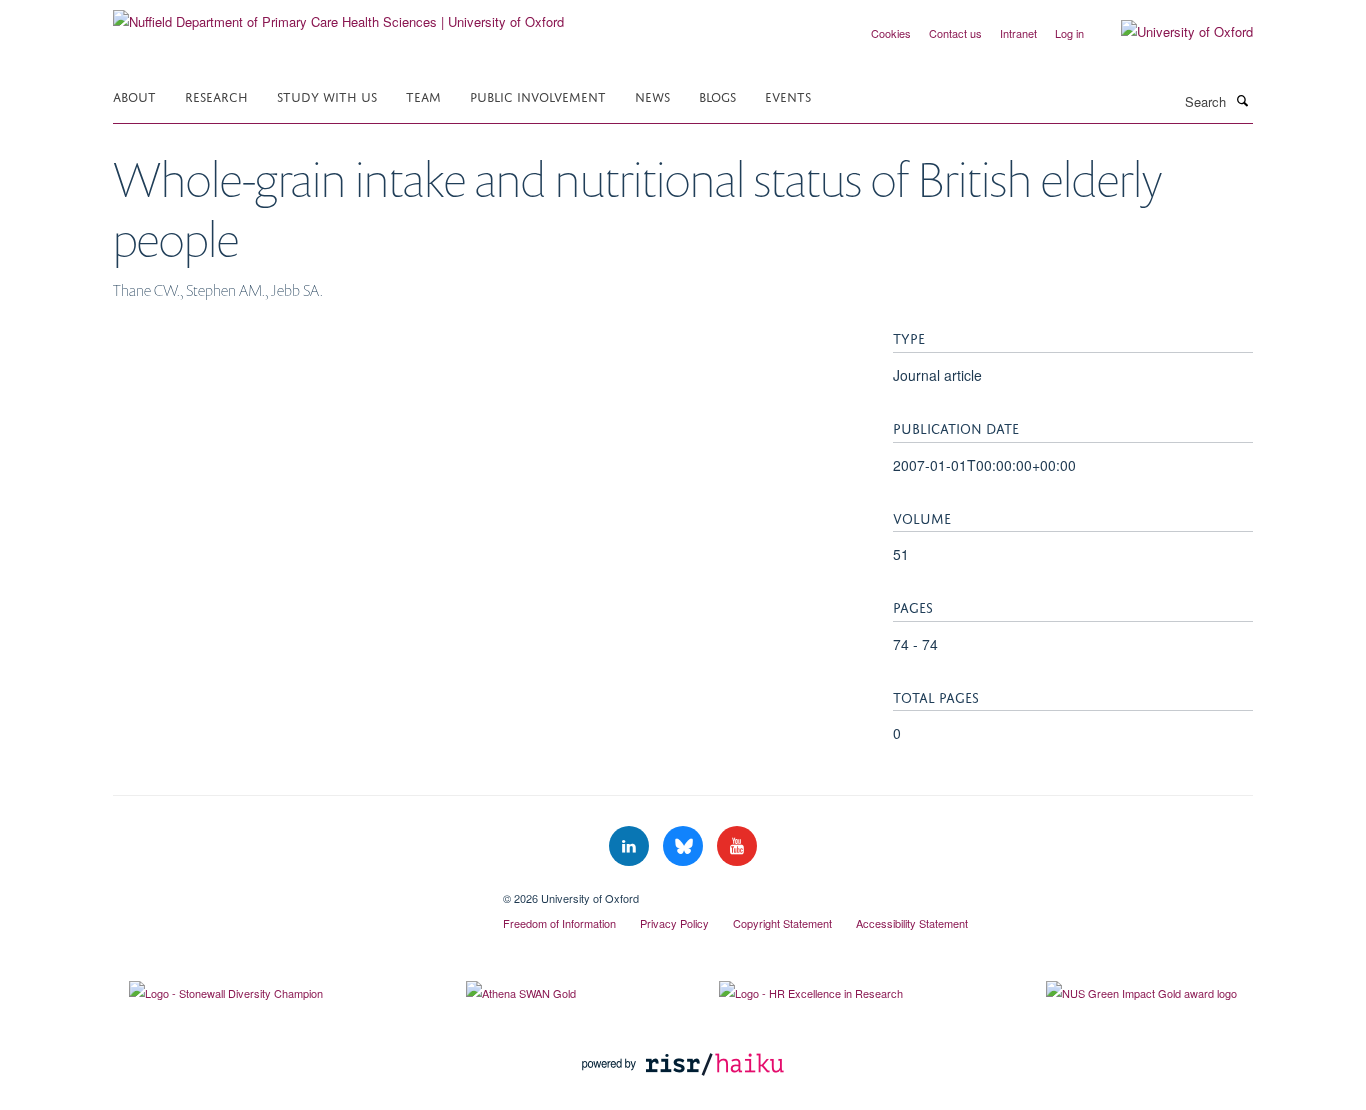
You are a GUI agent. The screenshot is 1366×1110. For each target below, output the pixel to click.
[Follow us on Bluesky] (685, 846)
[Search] (1242, 100)
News (652, 95)
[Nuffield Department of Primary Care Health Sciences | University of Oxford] (338, 14)
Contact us (955, 33)
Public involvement (538, 95)
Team (423, 95)
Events (788, 95)
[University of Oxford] (1172, 32)
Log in (1069, 33)
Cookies (891, 33)
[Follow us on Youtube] (737, 846)
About (134, 95)
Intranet (1018, 33)
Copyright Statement (782, 923)
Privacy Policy (674, 923)
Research (216, 95)
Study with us (327, 95)
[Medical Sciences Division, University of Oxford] (293, 891)
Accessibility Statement (912, 923)
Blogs (717, 95)
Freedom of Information (559, 923)
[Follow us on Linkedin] (631, 846)
